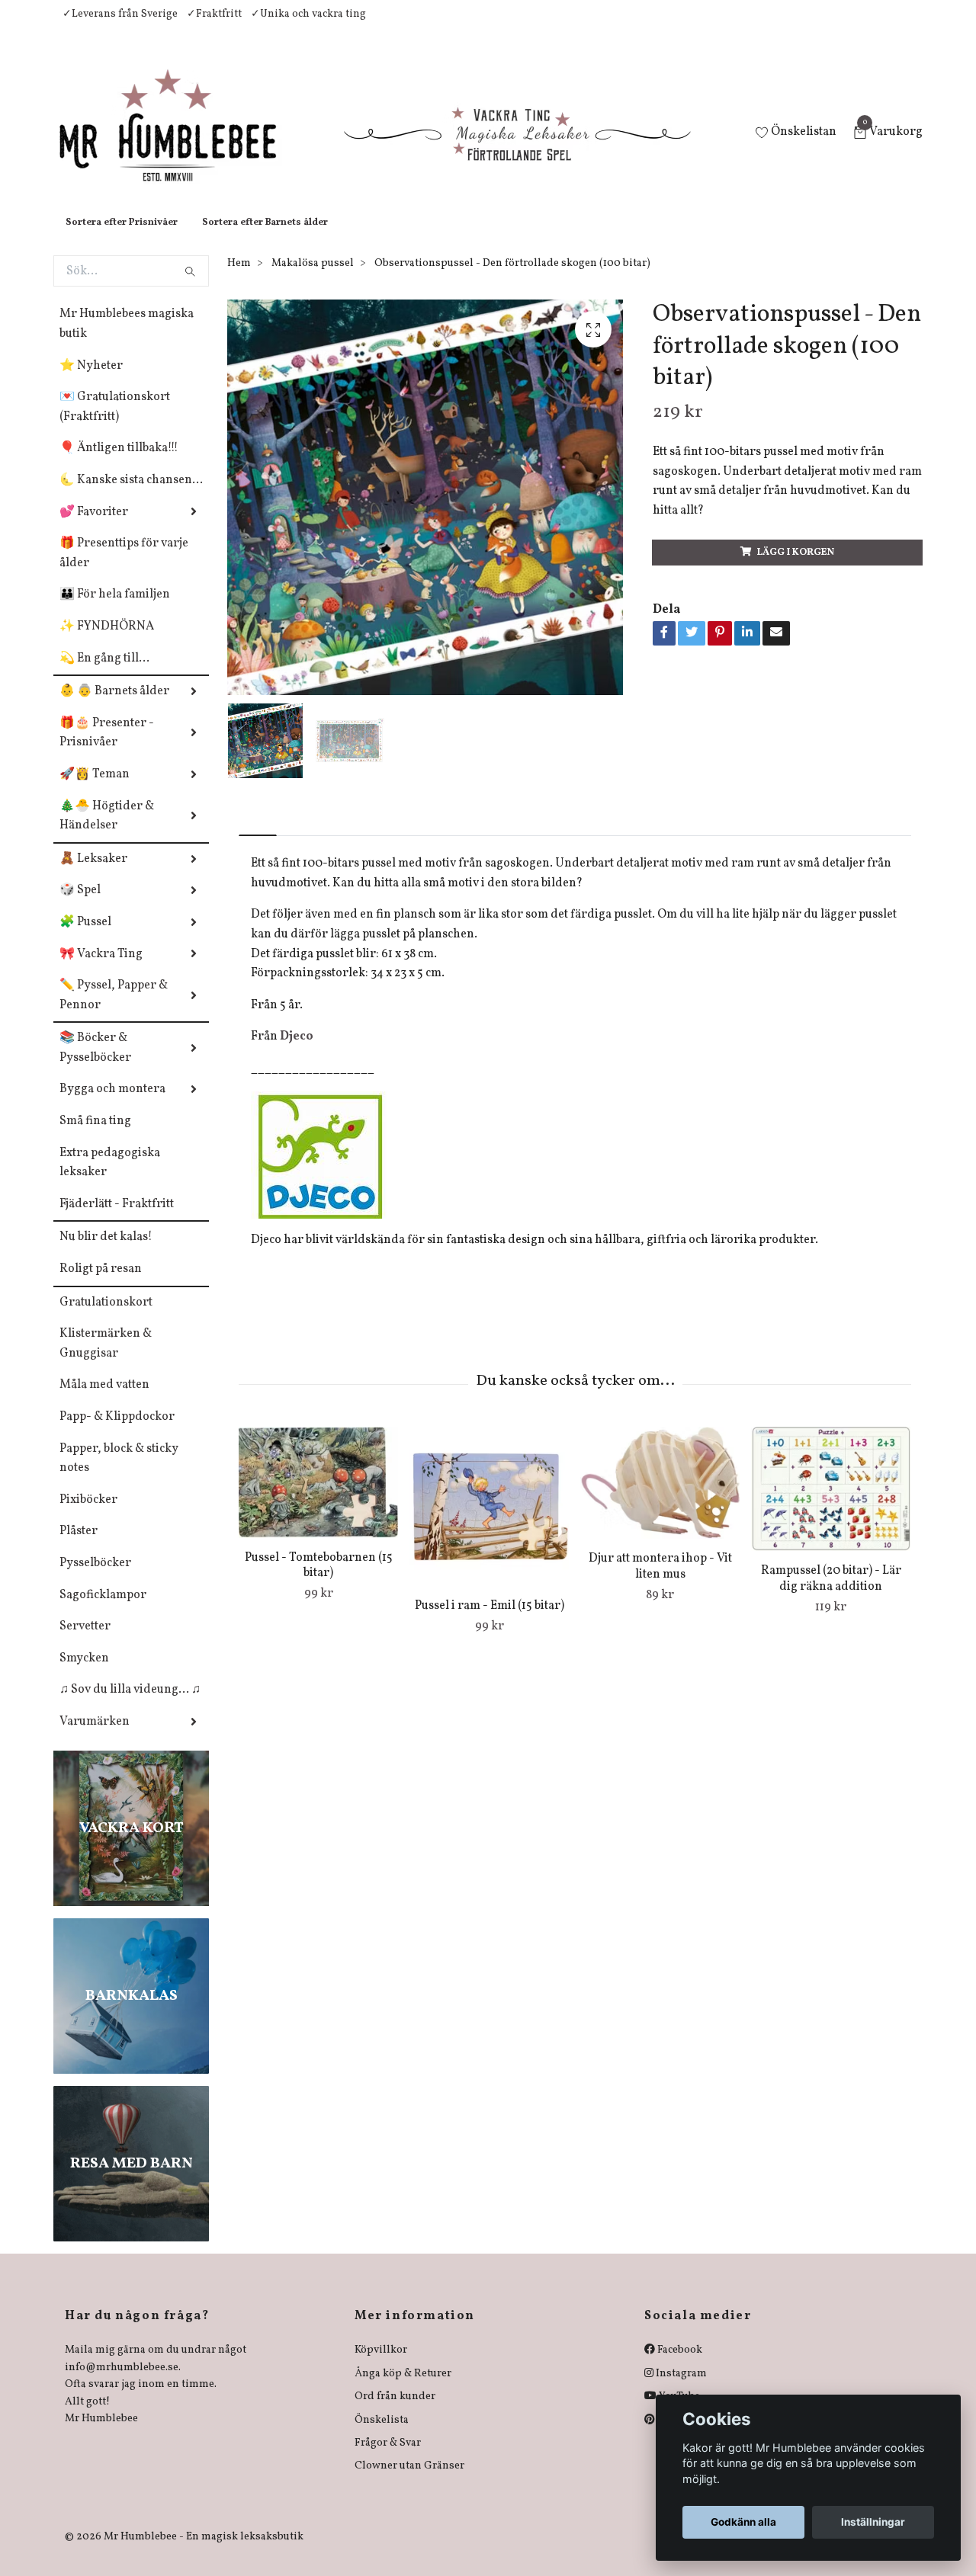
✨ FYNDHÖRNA (107, 642)
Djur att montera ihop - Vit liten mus (660, 1582)
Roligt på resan (101, 1284)
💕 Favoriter (94, 527)
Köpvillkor (381, 2365)
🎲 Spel (80, 905)
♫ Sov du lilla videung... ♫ (130, 1705)
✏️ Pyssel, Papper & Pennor (114, 1011)
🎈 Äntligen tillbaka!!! (119, 463)
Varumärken (95, 1737)
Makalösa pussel (313, 279)
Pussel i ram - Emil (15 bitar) (490, 1621)
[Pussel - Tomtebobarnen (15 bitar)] (318, 1497)
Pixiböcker (88, 1515)
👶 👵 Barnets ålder (114, 706)
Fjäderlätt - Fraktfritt (117, 1219)
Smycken (84, 1674)
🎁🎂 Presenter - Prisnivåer (107, 748)
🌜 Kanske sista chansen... (131, 495)
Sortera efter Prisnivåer (122, 238)
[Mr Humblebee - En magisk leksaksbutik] (180, 142)
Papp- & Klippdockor (117, 1432)
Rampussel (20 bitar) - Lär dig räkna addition (831, 1594)
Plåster (79, 1546)
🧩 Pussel (85, 937)
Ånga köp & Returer (403, 2389)
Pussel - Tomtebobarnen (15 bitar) (319, 1581)
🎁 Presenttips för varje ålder (124, 569)
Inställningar (873, 2522)
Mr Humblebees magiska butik (127, 339)
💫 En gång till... (104, 674)
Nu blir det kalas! (106, 1252)
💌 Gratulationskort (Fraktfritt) (115, 422)
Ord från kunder (395, 2412)
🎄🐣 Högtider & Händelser (107, 831)
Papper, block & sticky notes (119, 1474)
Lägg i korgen (796, 568)
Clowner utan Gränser (409, 2481)
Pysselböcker (95, 1578)
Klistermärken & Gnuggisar (106, 1359)
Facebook (679, 2365)
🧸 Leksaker (93, 874)
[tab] (258, 838)
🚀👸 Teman (95, 790)
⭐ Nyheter (91, 381)
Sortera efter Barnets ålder (265, 238)
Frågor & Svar (388, 2458)
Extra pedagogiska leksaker (110, 1178)
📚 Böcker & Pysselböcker (95, 1063)
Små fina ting (95, 1136)
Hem (239, 279)
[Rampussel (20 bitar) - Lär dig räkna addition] (831, 1504)
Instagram (680, 2389)
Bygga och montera (112, 1104)
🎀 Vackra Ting (101, 969)
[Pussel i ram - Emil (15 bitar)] (489, 1522)
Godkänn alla (743, 2522)
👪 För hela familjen (115, 610)
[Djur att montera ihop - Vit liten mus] (660, 1498)
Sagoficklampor (103, 1610)
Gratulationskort (106, 1318)
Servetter (85, 1642)
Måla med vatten (104, 1400)
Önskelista (382, 2435)
